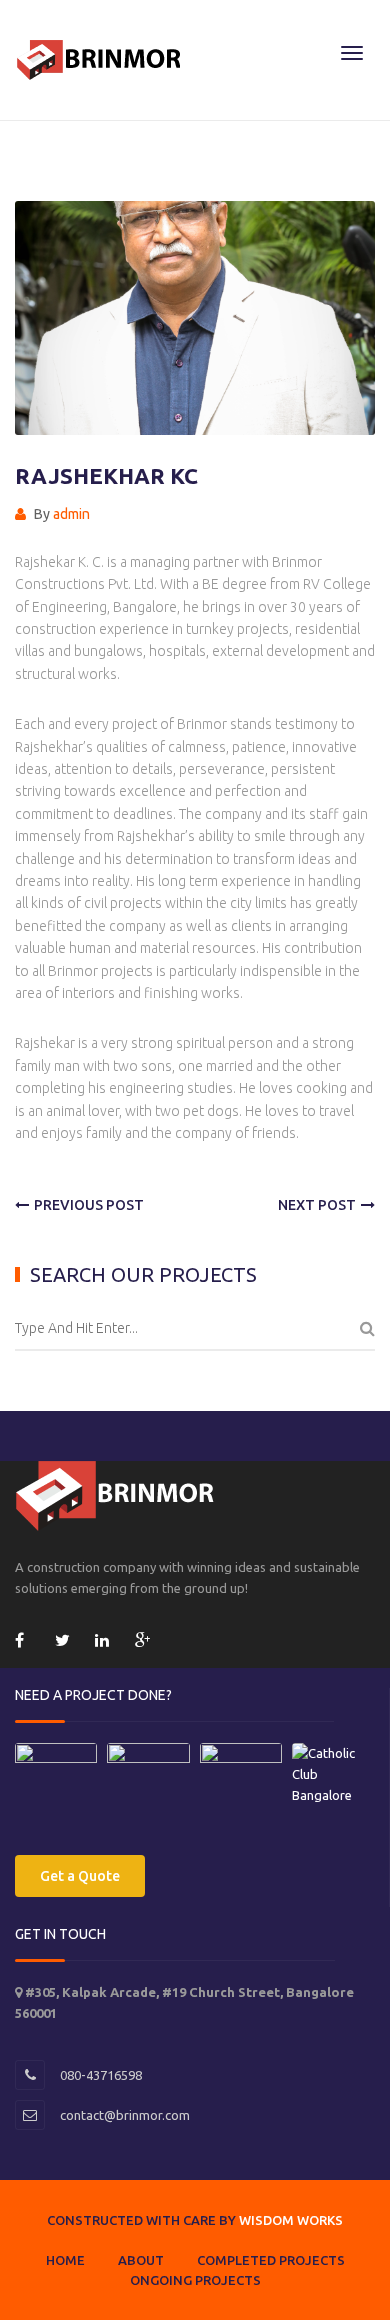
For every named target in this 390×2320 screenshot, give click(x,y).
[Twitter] (65, 1644)
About (141, 2260)
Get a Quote (80, 1876)
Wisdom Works (291, 2220)
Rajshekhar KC (106, 475)
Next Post (317, 1205)
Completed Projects (271, 2260)
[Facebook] (25, 1644)
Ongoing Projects (195, 2280)
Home (65, 2260)
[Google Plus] (145, 1644)
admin (71, 514)
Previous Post (89, 1205)
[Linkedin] (105, 1644)
